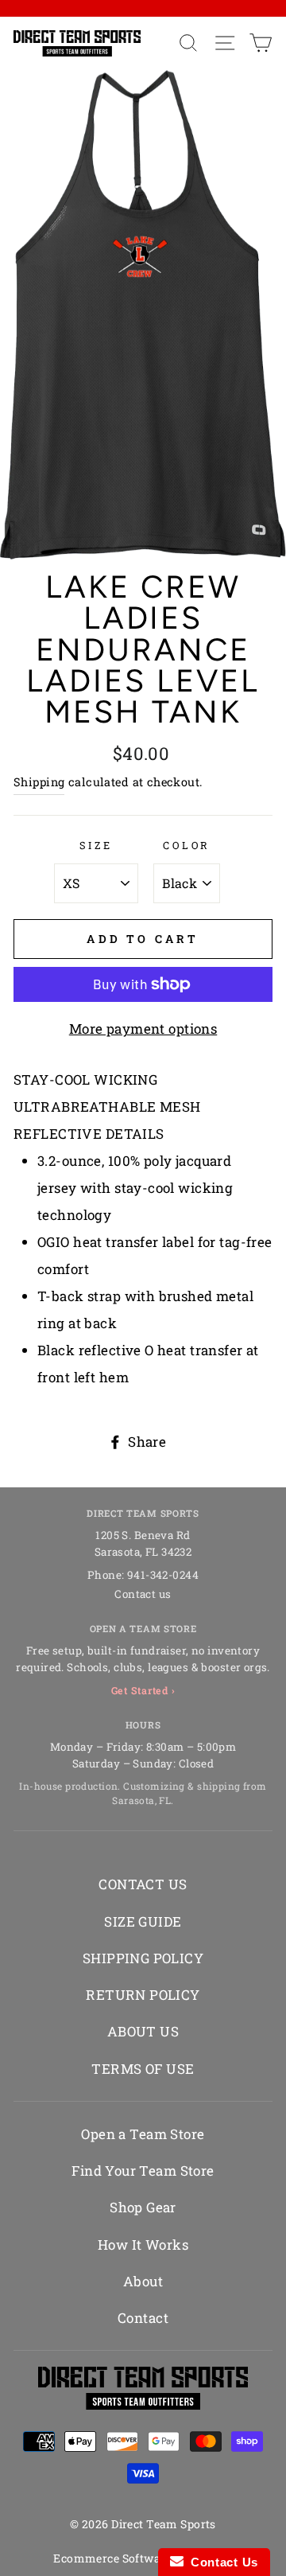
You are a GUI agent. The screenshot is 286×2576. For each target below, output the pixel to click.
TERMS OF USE (143, 2069)
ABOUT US (143, 2031)
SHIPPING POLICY (143, 1958)
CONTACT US (143, 1884)
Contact (143, 2318)
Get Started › (143, 1690)
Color (187, 845)
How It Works (143, 2245)
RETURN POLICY (143, 1995)
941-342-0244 (163, 1575)
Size (96, 845)
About (143, 2281)
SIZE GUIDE (143, 1921)
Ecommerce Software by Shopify (143, 2558)
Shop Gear (143, 2207)
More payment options (143, 1029)
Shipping (39, 782)
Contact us (143, 1594)
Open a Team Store (143, 2134)
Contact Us (221, 2562)
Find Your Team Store (143, 2171)
